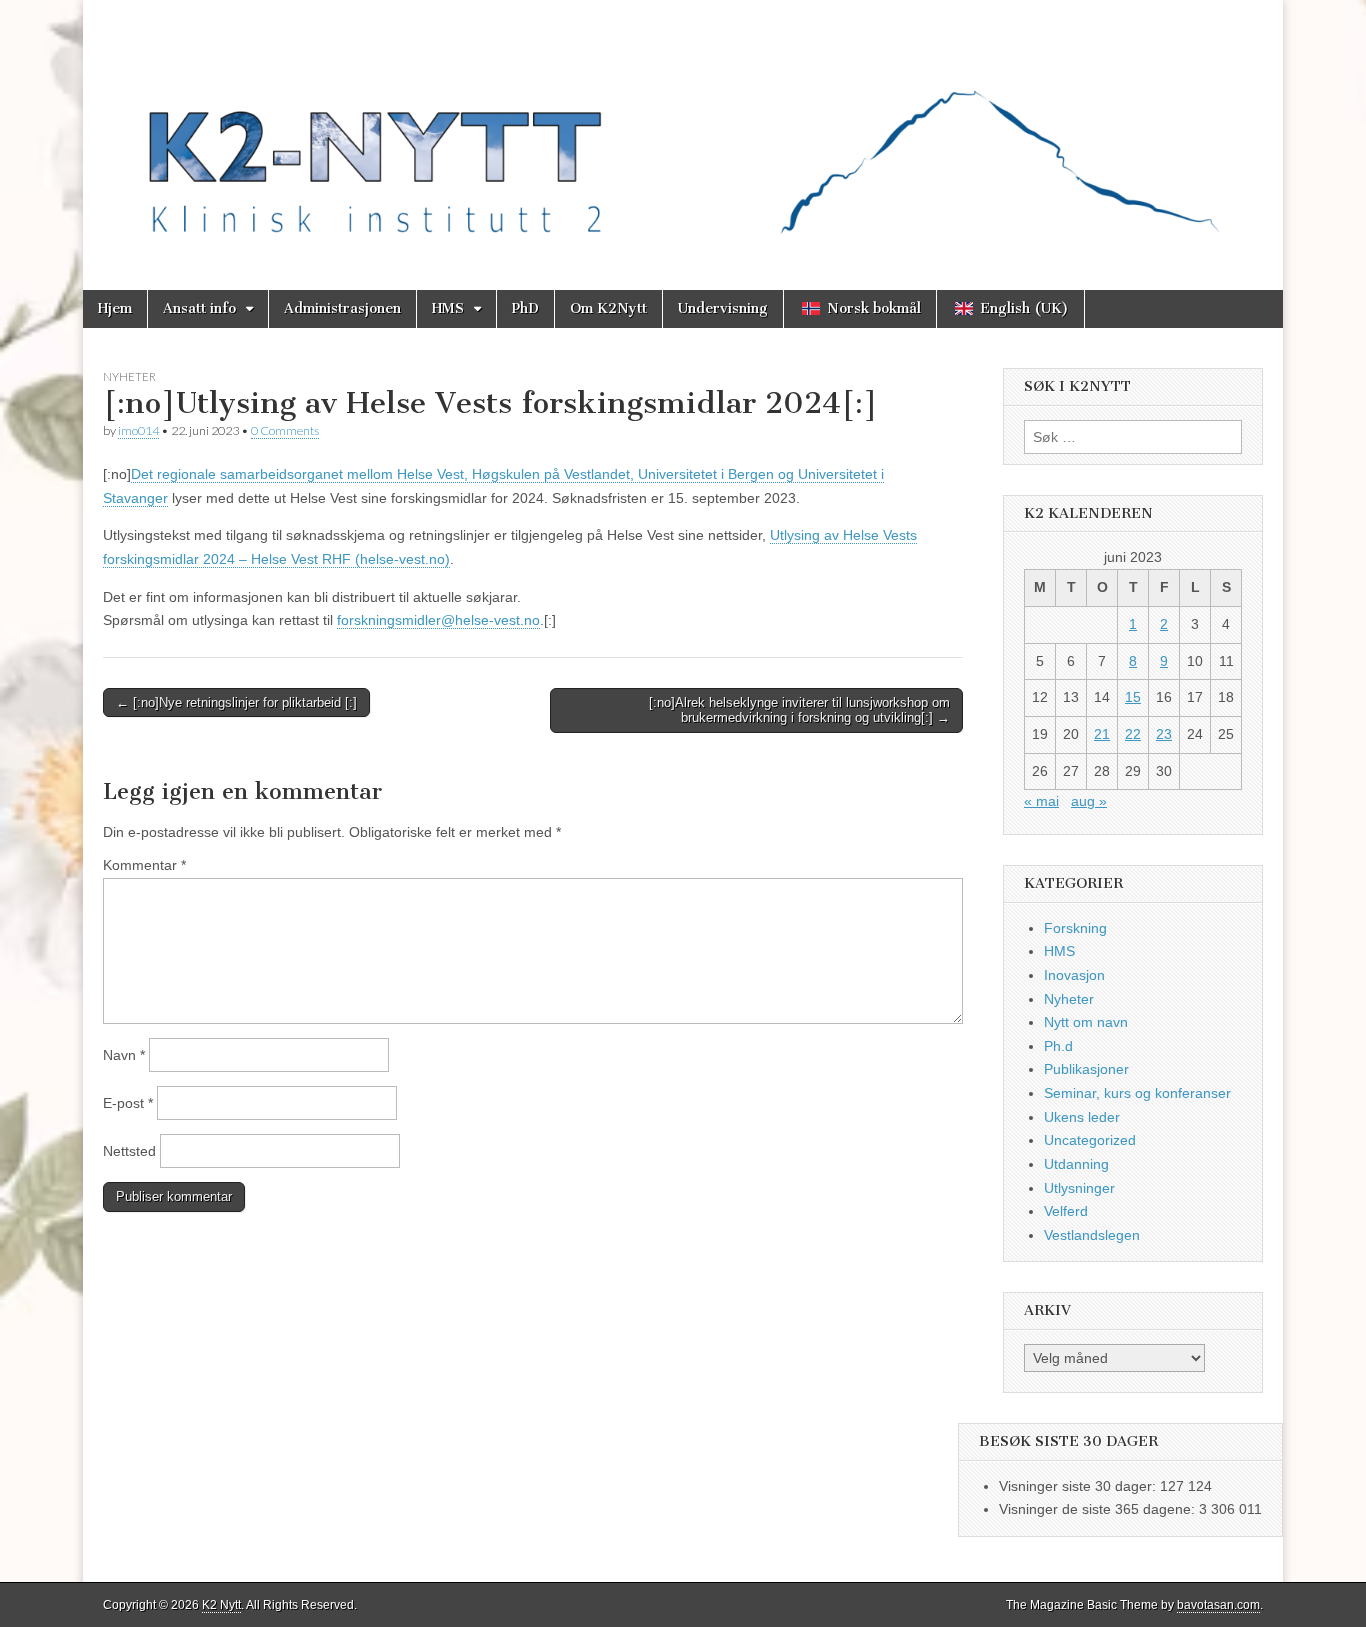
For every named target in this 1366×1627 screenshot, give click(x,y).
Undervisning (723, 308)
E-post (128, 1103)
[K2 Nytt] (683, 130)
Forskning (1075, 928)
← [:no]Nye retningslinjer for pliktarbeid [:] (236, 702)
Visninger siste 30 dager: (1079, 1486)
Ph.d (1058, 1046)
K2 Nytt (221, 1605)
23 (1164, 734)
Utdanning (1076, 1164)
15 (1133, 697)
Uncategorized (1090, 1140)
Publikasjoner (1086, 1069)
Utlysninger (1079, 1188)
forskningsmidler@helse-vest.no (438, 620)
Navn (124, 1055)
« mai (1041, 801)
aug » (1089, 801)
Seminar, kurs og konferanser (1137, 1093)
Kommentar (144, 865)
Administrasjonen (342, 308)
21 (1102, 734)
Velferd (1066, 1211)
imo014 (138, 430)
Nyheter (129, 376)
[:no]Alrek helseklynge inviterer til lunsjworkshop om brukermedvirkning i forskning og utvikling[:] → (799, 710)
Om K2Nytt (608, 308)
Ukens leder (1082, 1117)
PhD (525, 308)
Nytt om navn (1086, 1022)
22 (1133, 734)
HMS (448, 308)
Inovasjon (1074, 975)
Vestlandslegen (1092, 1235)
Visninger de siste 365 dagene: (1099, 1509)
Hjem (115, 308)
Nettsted (129, 1151)
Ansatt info (199, 308)
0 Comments (285, 430)
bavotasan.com (1218, 1605)
